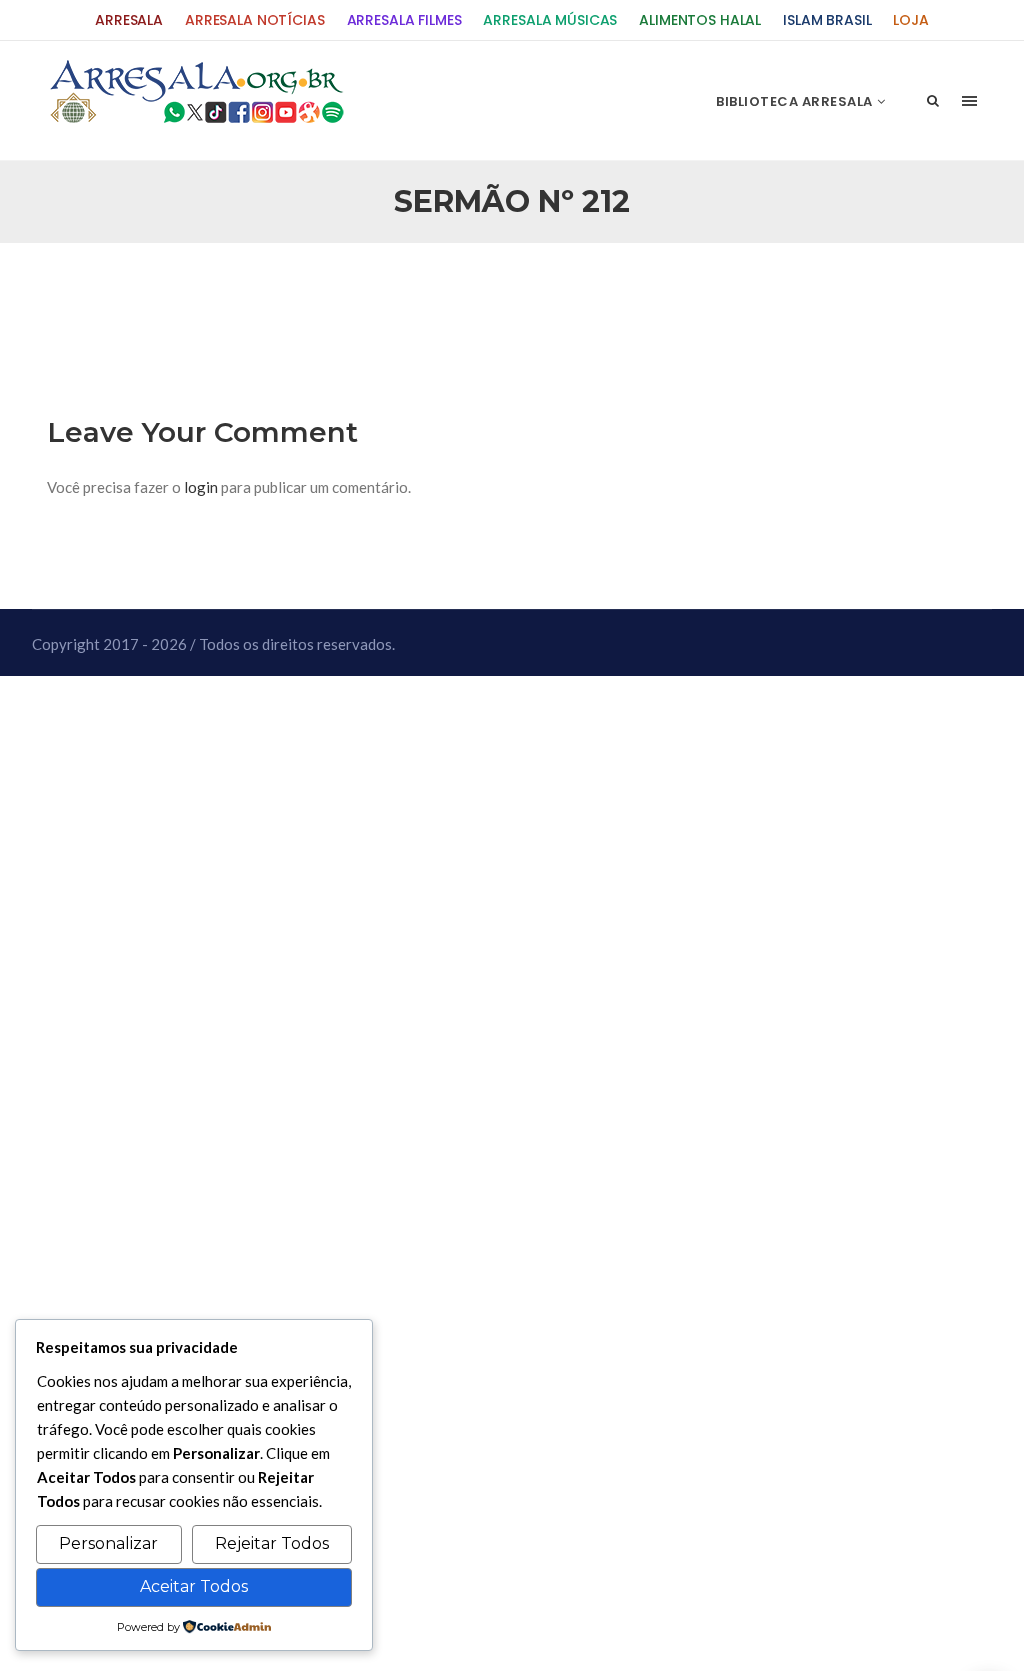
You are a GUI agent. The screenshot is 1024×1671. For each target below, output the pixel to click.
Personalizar (108, 1543)
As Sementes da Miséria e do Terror (238, 292)
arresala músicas (550, 20)
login (201, 487)
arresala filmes (404, 20)
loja (910, 20)
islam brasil (827, 20)
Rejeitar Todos (272, 1543)
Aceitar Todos (194, 1586)
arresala (129, 20)
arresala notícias (255, 20)
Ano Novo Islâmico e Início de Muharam (711, 292)
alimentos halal (700, 20)
